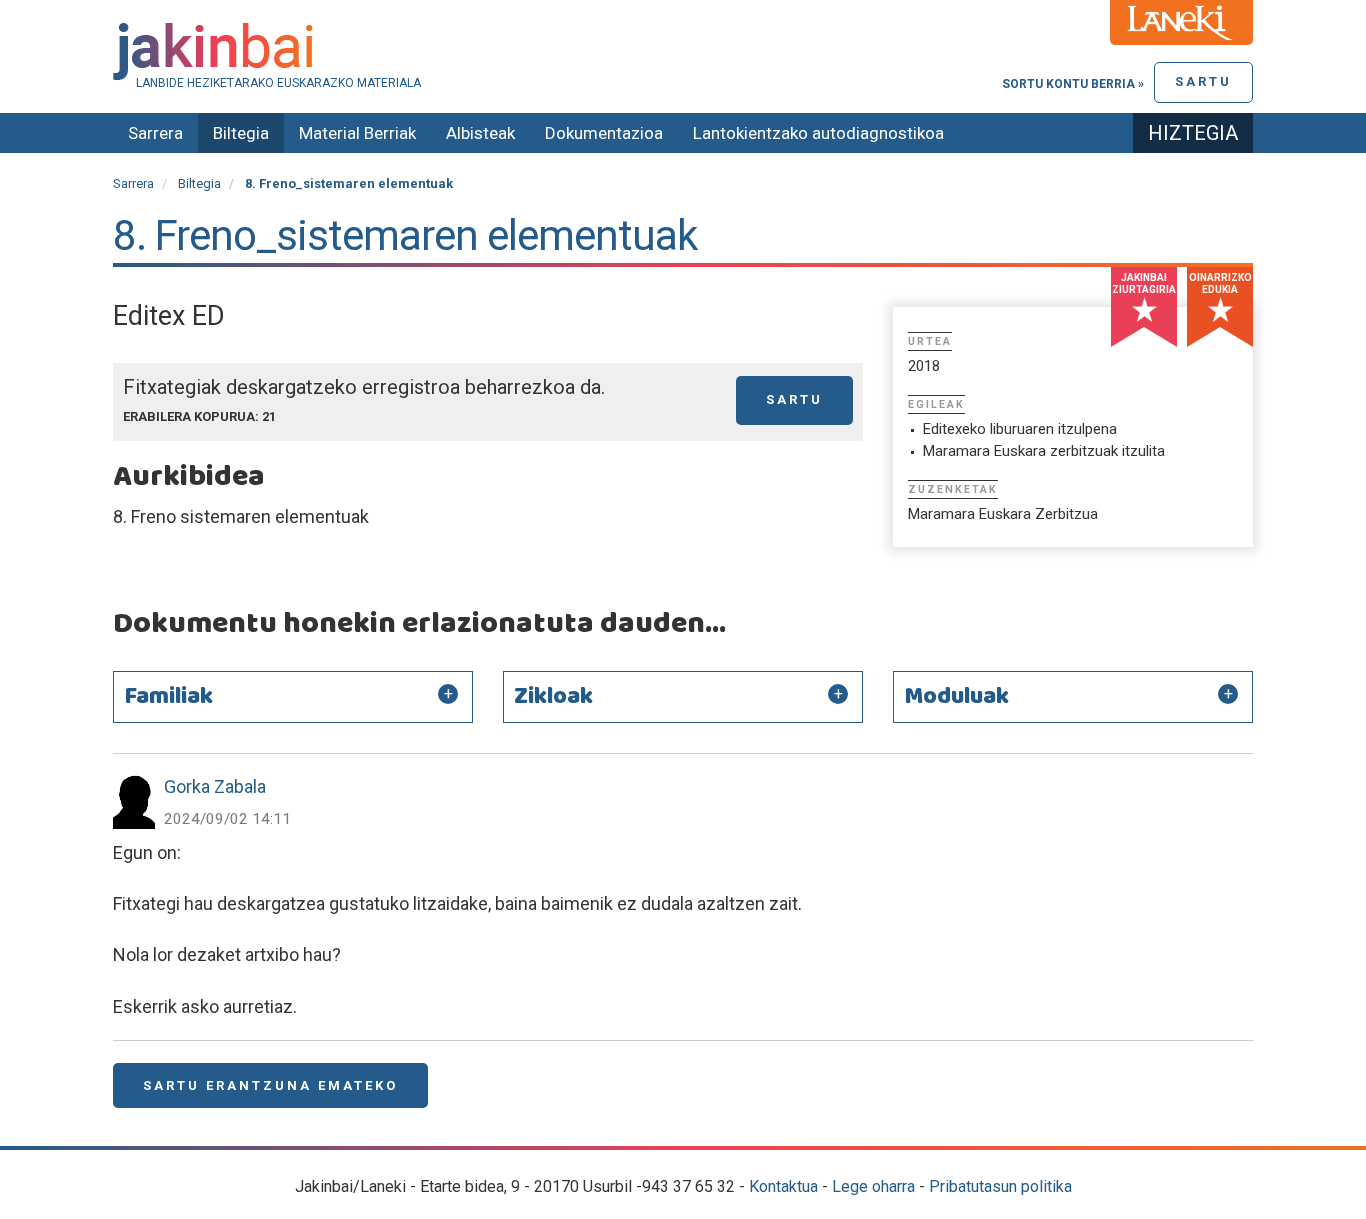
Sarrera (155, 133)
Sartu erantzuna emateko (270, 1085)
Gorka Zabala (215, 786)
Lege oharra (873, 1186)
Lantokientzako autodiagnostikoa (818, 133)
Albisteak (480, 133)
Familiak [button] (168, 697)
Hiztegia (1193, 133)
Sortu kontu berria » (1073, 84)
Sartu (1203, 81)
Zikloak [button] (553, 697)
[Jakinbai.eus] (683, 51)
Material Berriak (357, 133)
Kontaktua (783, 1186)
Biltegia (241, 133)
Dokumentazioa (604, 133)
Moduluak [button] (956, 697)
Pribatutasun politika (1000, 1186)
